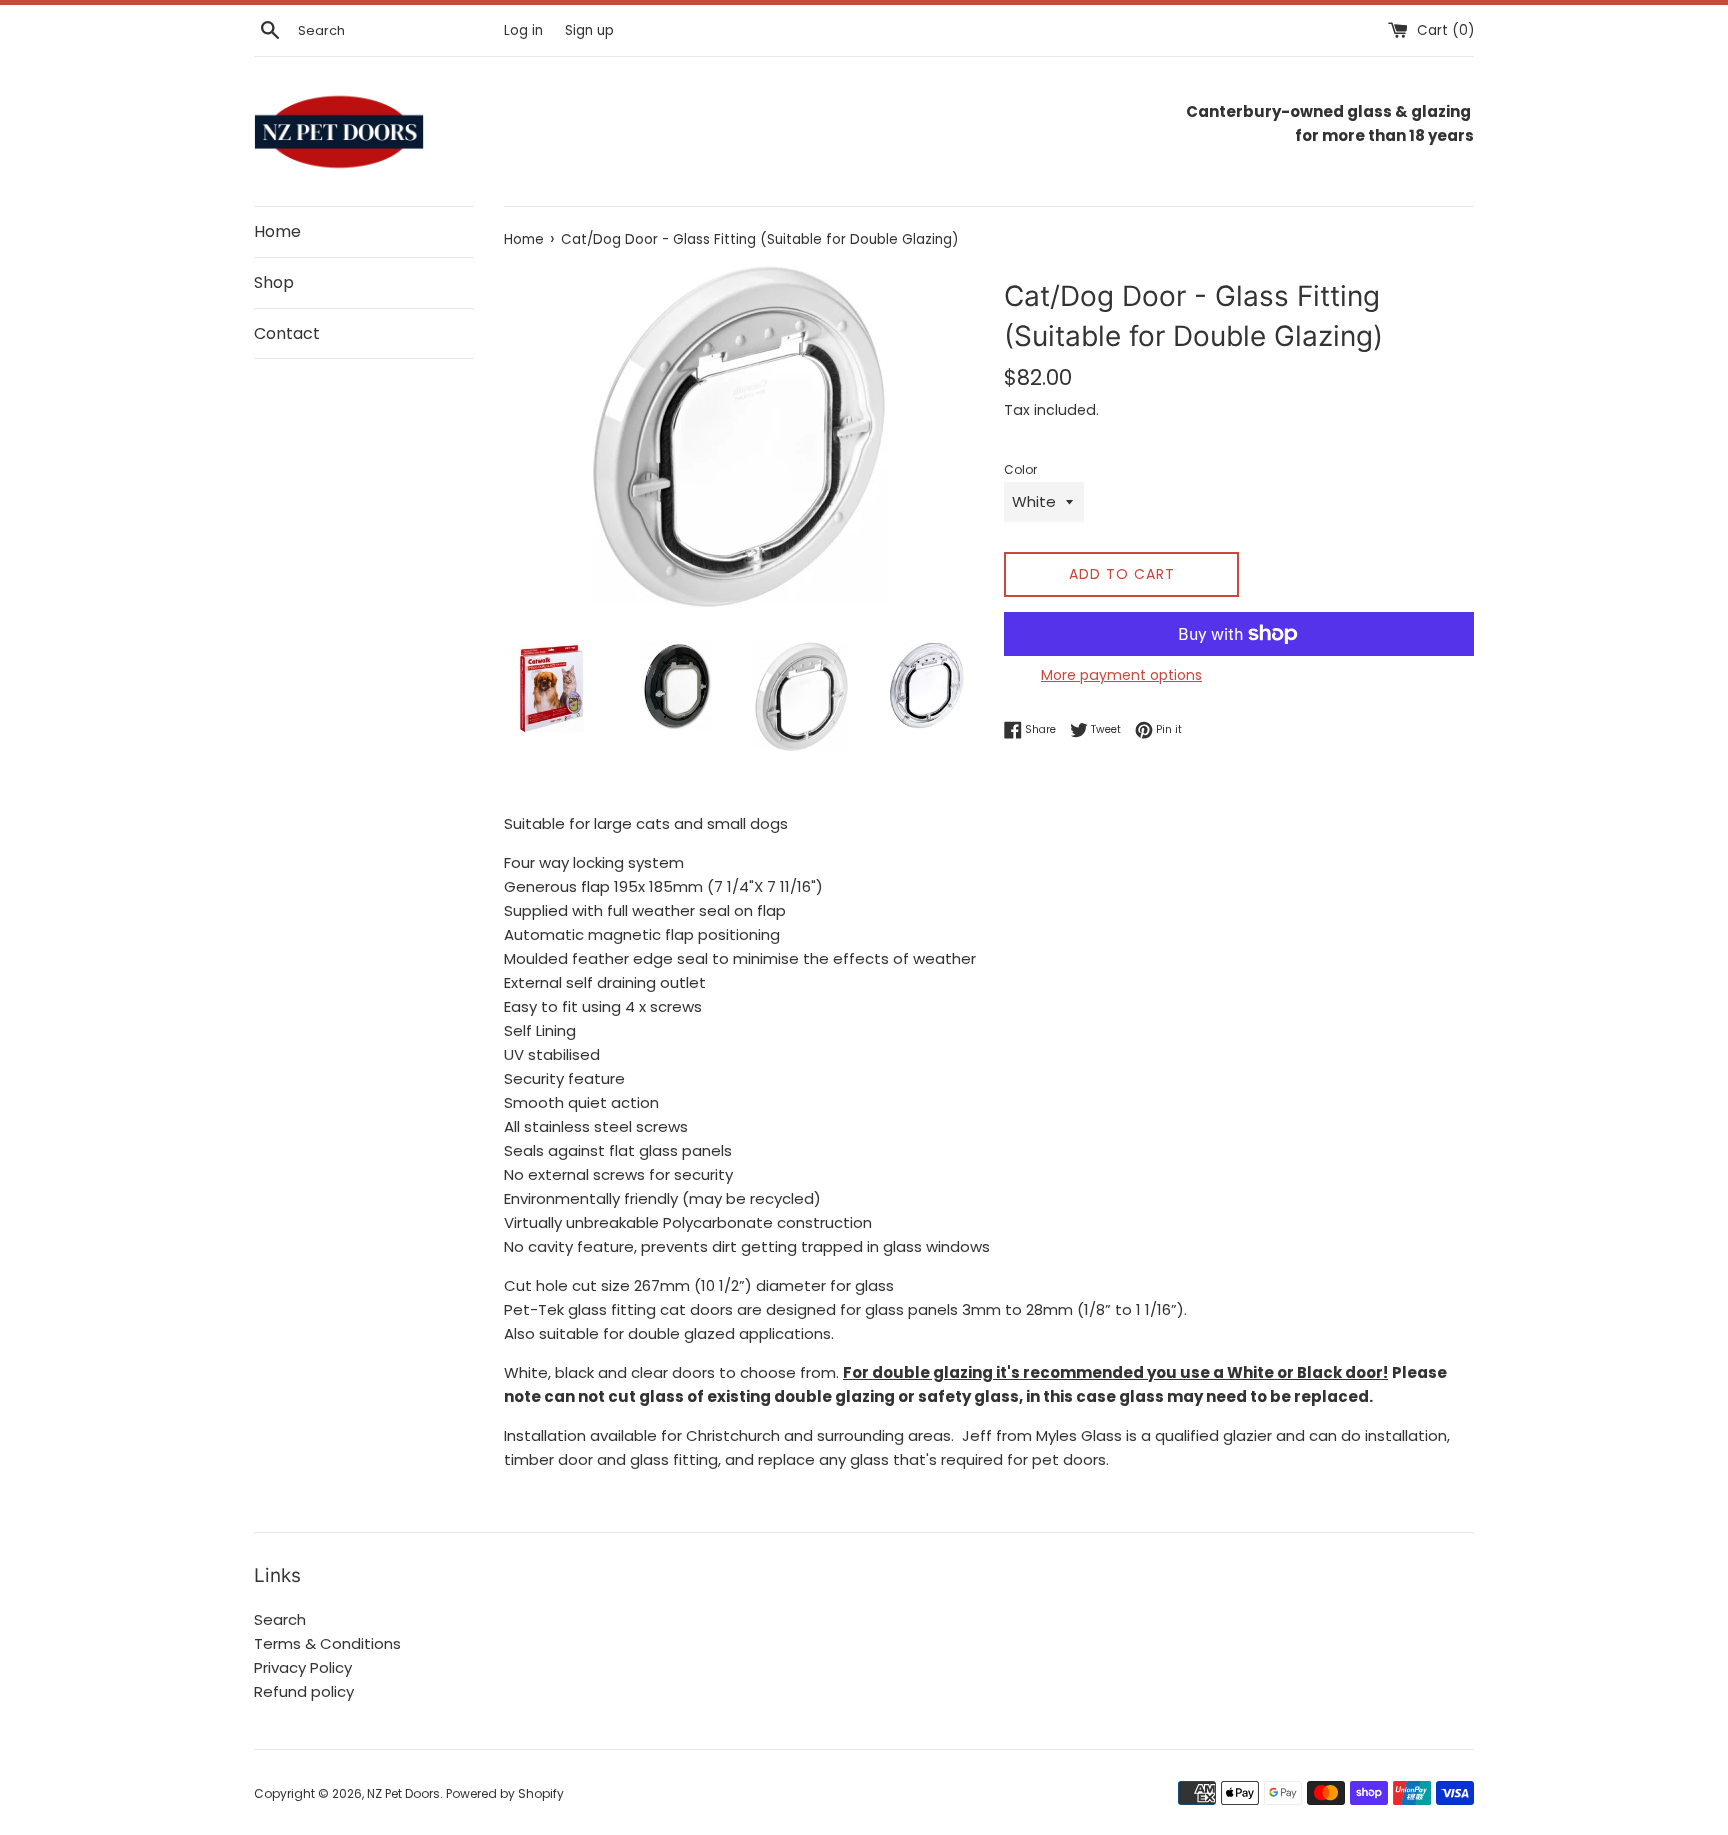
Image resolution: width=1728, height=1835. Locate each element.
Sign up (589, 30)
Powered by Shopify (505, 1793)
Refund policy (304, 1691)
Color (1020, 469)
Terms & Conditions (327, 1643)
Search (280, 1619)
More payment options (1121, 675)
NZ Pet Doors (403, 1793)
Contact (287, 333)
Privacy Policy (303, 1667)
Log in (523, 30)
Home (277, 231)
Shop (274, 282)
